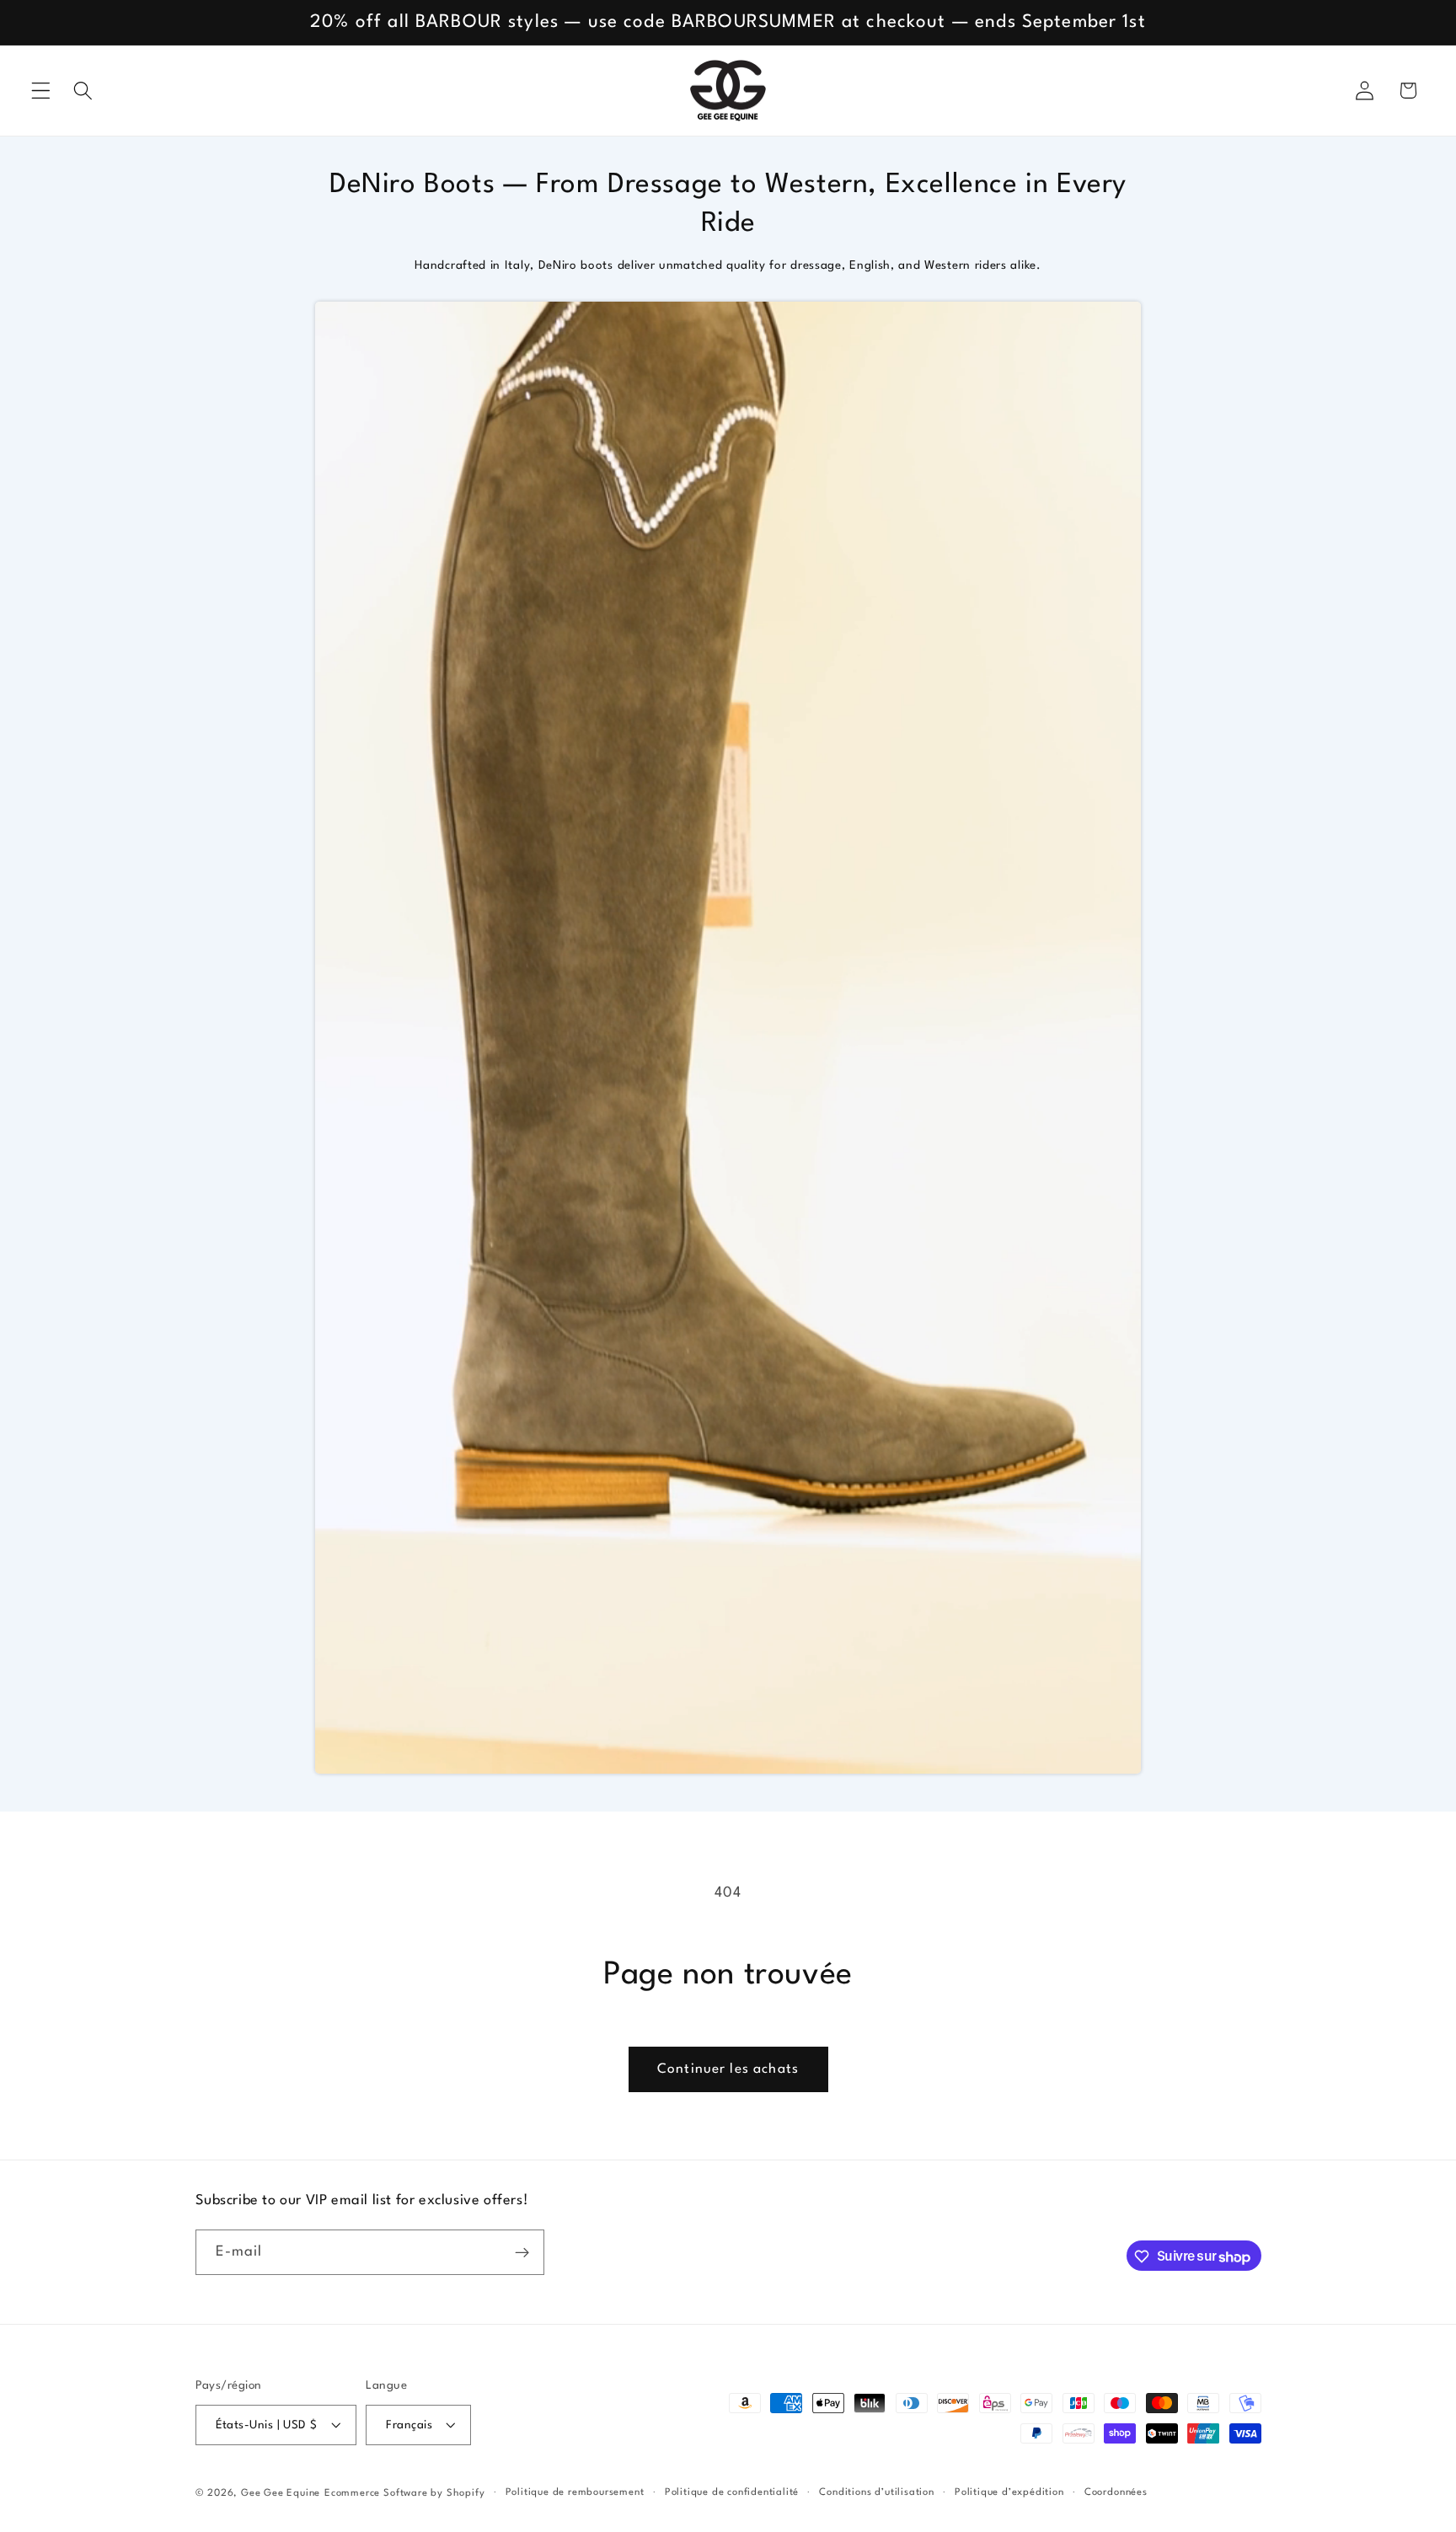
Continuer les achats (728, 2069)
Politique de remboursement (575, 2492)
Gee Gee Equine (281, 2493)
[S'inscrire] (522, 2253)
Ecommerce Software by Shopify (404, 2493)
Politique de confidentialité (732, 2492)
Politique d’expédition (1009, 2492)
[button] (41, 91)
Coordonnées (1116, 2492)
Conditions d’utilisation (876, 2492)
